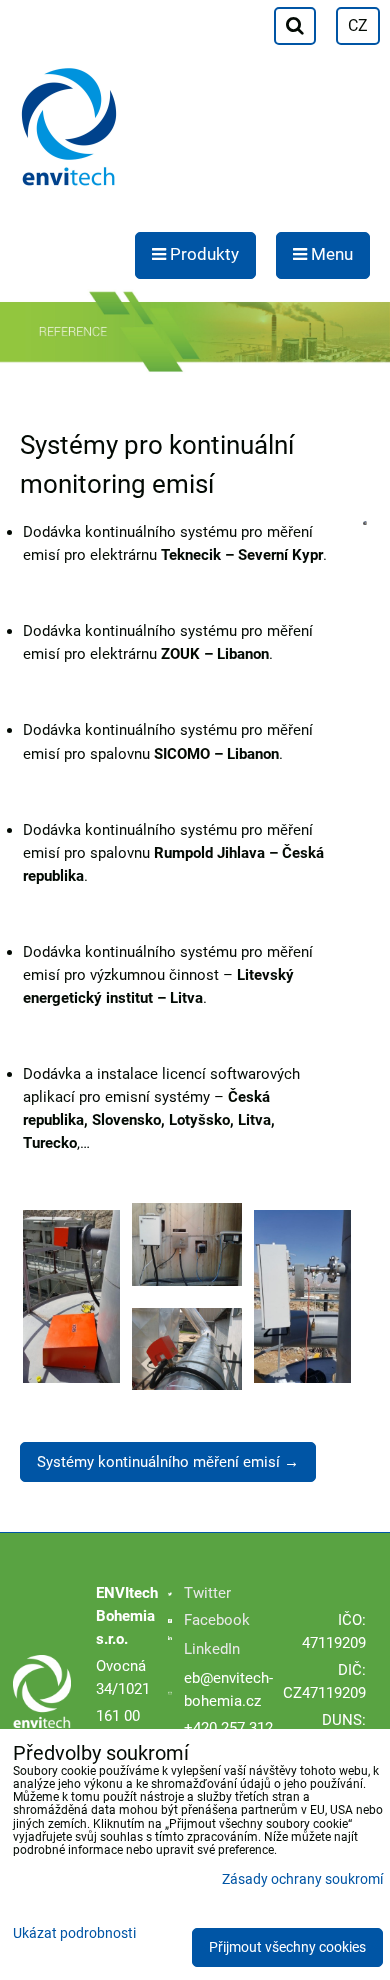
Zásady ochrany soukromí (302, 1879)
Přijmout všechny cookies (287, 1947)
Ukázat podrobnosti (74, 1934)
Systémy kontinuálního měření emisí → (168, 1462)
